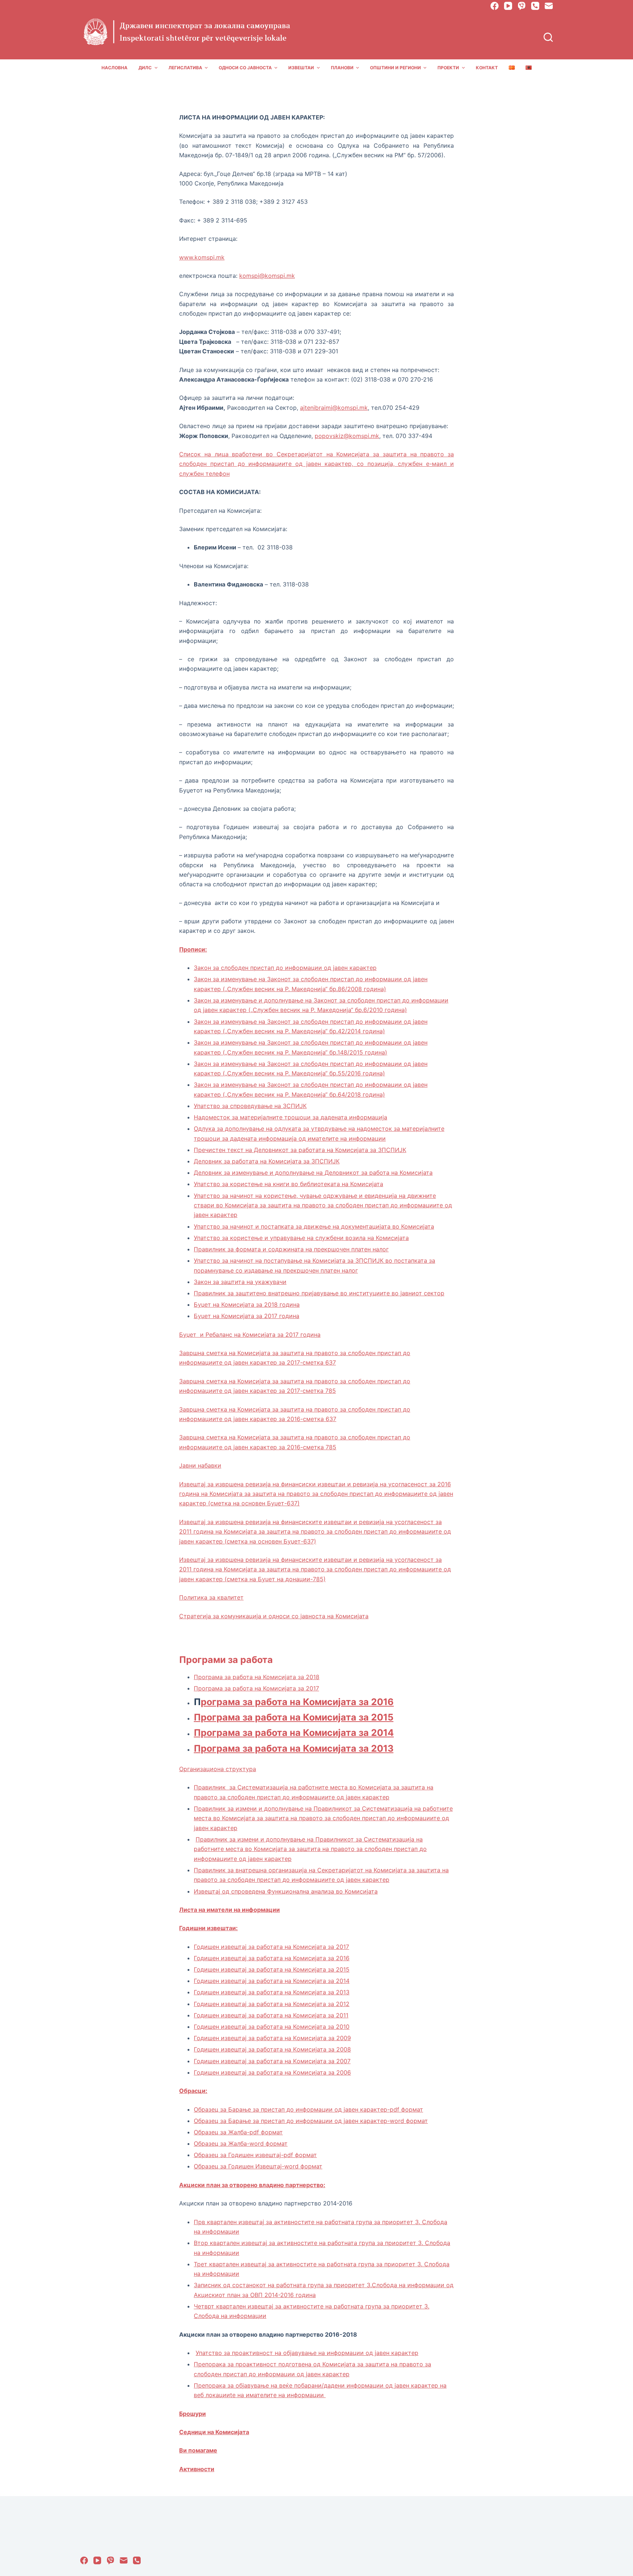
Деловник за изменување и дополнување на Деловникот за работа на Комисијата (313, 1173)
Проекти (448, 68)
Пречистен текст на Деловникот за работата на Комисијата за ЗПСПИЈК (300, 1150)
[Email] (549, 6)
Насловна (114, 68)
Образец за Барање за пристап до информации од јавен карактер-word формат (311, 2121)
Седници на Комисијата (214, 2432)
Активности (197, 2469)
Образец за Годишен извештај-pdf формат (255, 2155)
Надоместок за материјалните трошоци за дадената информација (290, 1117)
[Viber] (522, 6)
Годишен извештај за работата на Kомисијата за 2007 (272, 2061)
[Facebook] (495, 6)
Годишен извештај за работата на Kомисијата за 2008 (272, 2049)
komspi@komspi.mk (267, 276)
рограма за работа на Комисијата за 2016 (297, 1702)
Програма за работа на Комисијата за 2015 (294, 1717)
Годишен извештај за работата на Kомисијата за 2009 (272, 2038)
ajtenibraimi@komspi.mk (334, 408)
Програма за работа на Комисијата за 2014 (294, 1733)
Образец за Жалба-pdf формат (238, 2132)
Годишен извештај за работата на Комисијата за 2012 (272, 2004)
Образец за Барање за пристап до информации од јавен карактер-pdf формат (308, 2109)
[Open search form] (548, 37)
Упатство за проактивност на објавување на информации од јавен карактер (307, 2353)
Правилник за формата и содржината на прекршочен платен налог (291, 1249)
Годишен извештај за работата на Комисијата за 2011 (271, 2015)
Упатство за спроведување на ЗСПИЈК (250, 1106)
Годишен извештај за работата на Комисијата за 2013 (272, 1992)
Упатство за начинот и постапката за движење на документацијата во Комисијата (314, 1226)
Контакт (487, 68)
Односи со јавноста (245, 68)
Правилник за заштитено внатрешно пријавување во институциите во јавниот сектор (319, 1293)
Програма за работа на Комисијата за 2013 (294, 1748)
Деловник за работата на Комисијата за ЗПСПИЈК (267, 1161)
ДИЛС (145, 68)
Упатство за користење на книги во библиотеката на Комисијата (288, 1184)
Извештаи (301, 68)
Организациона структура (218, 1769)
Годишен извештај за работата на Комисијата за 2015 (272, 1969)
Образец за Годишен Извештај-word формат (258, 2166)
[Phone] (535, 6)
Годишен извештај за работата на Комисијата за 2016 (272, 1958)
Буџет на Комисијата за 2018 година (247, 1304)
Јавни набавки (200, 1465)
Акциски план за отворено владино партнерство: (252, 2185)
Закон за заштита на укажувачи (240, 1282)
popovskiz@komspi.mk (347, 436)
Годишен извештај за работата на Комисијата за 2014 (272, 1981)
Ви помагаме (198, 2450)
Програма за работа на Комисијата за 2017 (256, 1688)
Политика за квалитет (211, 1597)
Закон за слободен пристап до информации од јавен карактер (285, 968)
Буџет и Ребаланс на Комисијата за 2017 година (250, 1335)
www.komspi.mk (202, 257)
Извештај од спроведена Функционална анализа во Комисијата (286, 1891)
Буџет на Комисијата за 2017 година (247, 1316)
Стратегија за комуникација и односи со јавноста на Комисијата (274, 1616)
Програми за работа (226, 1660)
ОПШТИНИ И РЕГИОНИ (395, 68)
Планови (342, 68)
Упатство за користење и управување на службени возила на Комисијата (301, 1238)
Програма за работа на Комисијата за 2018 (257, 1677)
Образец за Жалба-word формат (241, 2143)
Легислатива (185, 68)
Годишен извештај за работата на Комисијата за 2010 (272, 2027)
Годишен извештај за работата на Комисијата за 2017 (271, 1947)
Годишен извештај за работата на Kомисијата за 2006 (272, 2072)
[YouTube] (508, 6)
